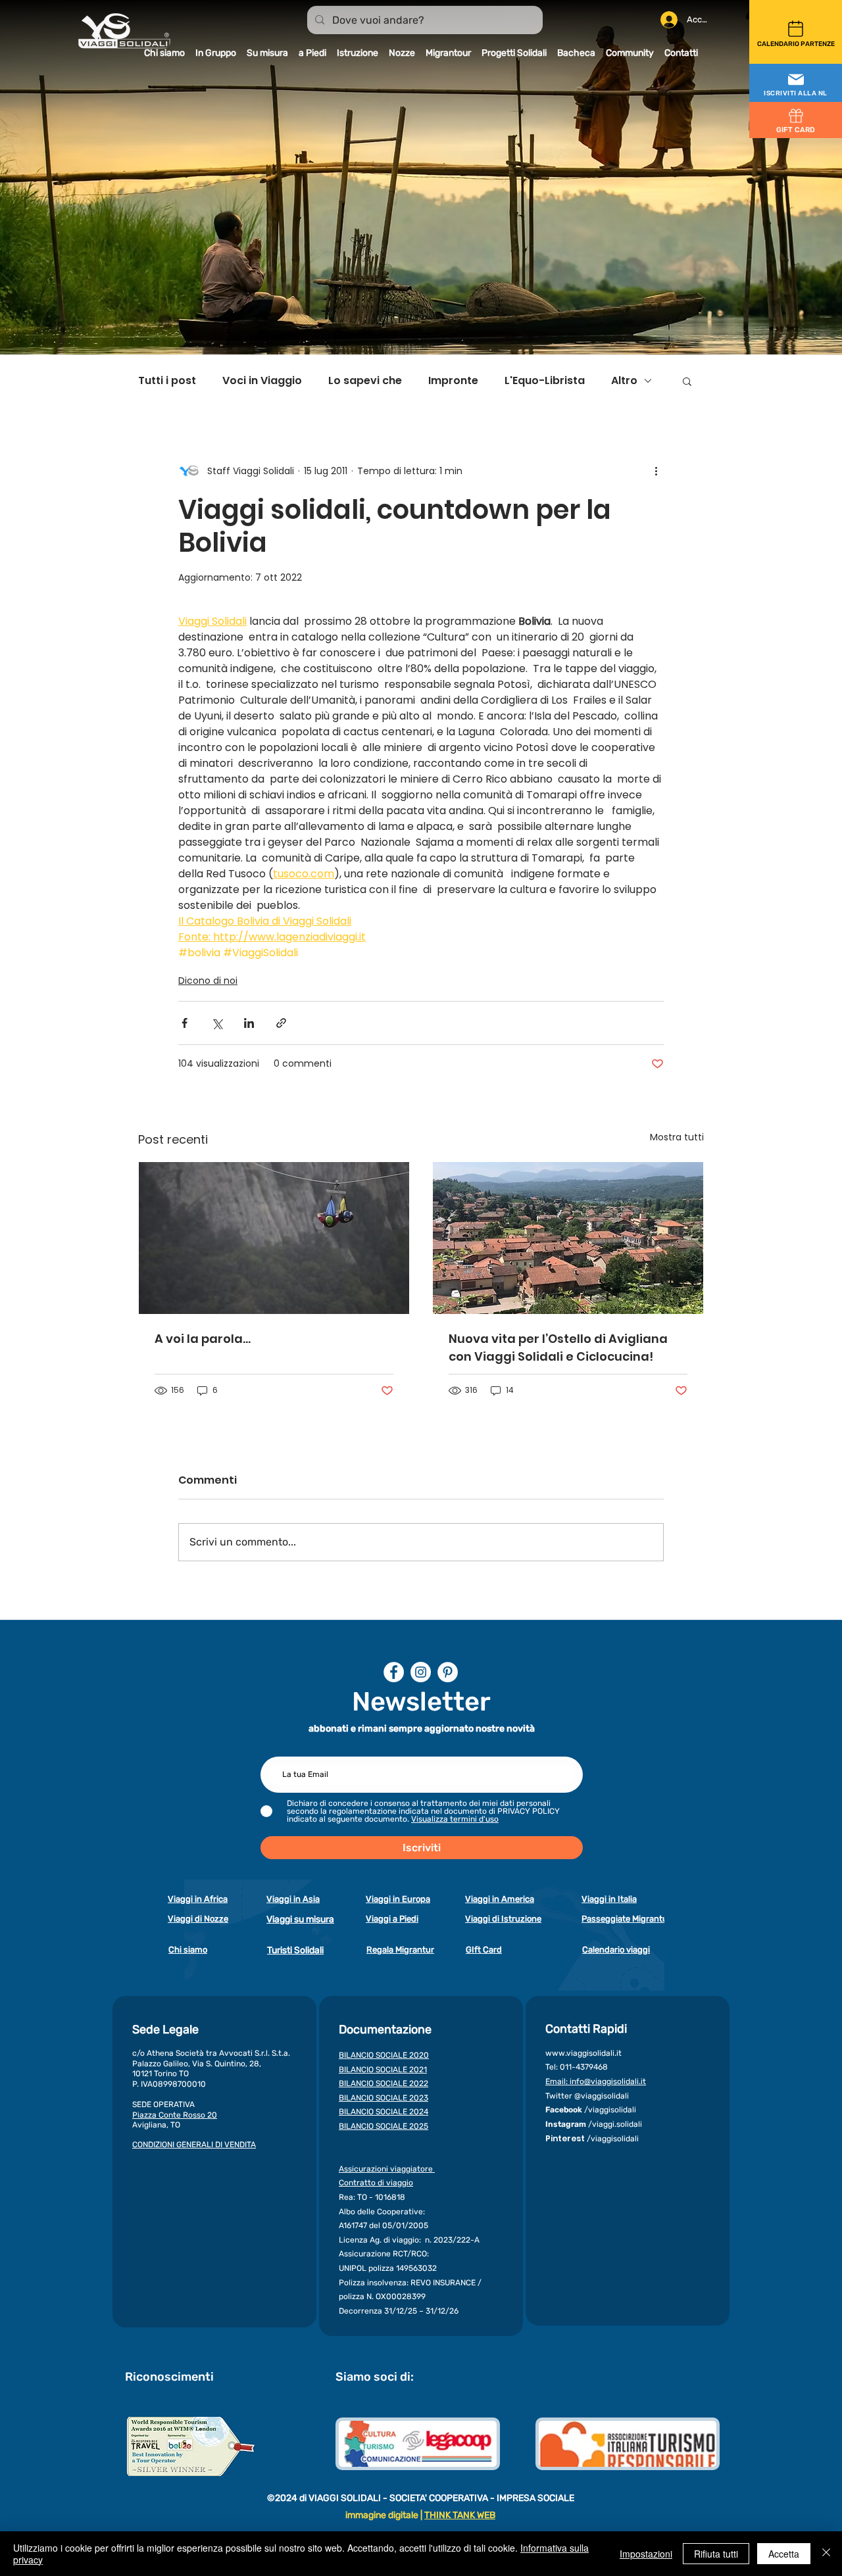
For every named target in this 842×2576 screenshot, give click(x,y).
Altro (624, 381)
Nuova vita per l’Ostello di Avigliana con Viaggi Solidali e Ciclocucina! (558, 1348)
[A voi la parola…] (274, 1238)
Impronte (453, 381)
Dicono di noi (208, 981)
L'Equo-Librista (545, 381)
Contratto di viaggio (376, 2183)
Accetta (784, 2554)
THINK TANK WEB (460, 2515)
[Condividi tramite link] (281, 1023)
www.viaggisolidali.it (583, 2053)
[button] (796, 84)
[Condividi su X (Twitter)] (217, 1023)
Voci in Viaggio (262, 381)
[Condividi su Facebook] (185, 1023)
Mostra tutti (677, 1137)
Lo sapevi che (365, 381)
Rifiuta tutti (716, 2554)
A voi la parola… (203, 1339)
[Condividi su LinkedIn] (249, 1023)
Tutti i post (167, 381)
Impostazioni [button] (646, 2554)
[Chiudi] (826, 2554)
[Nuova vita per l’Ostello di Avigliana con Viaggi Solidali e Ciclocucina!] (568, 1238)
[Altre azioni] (656, 471)
